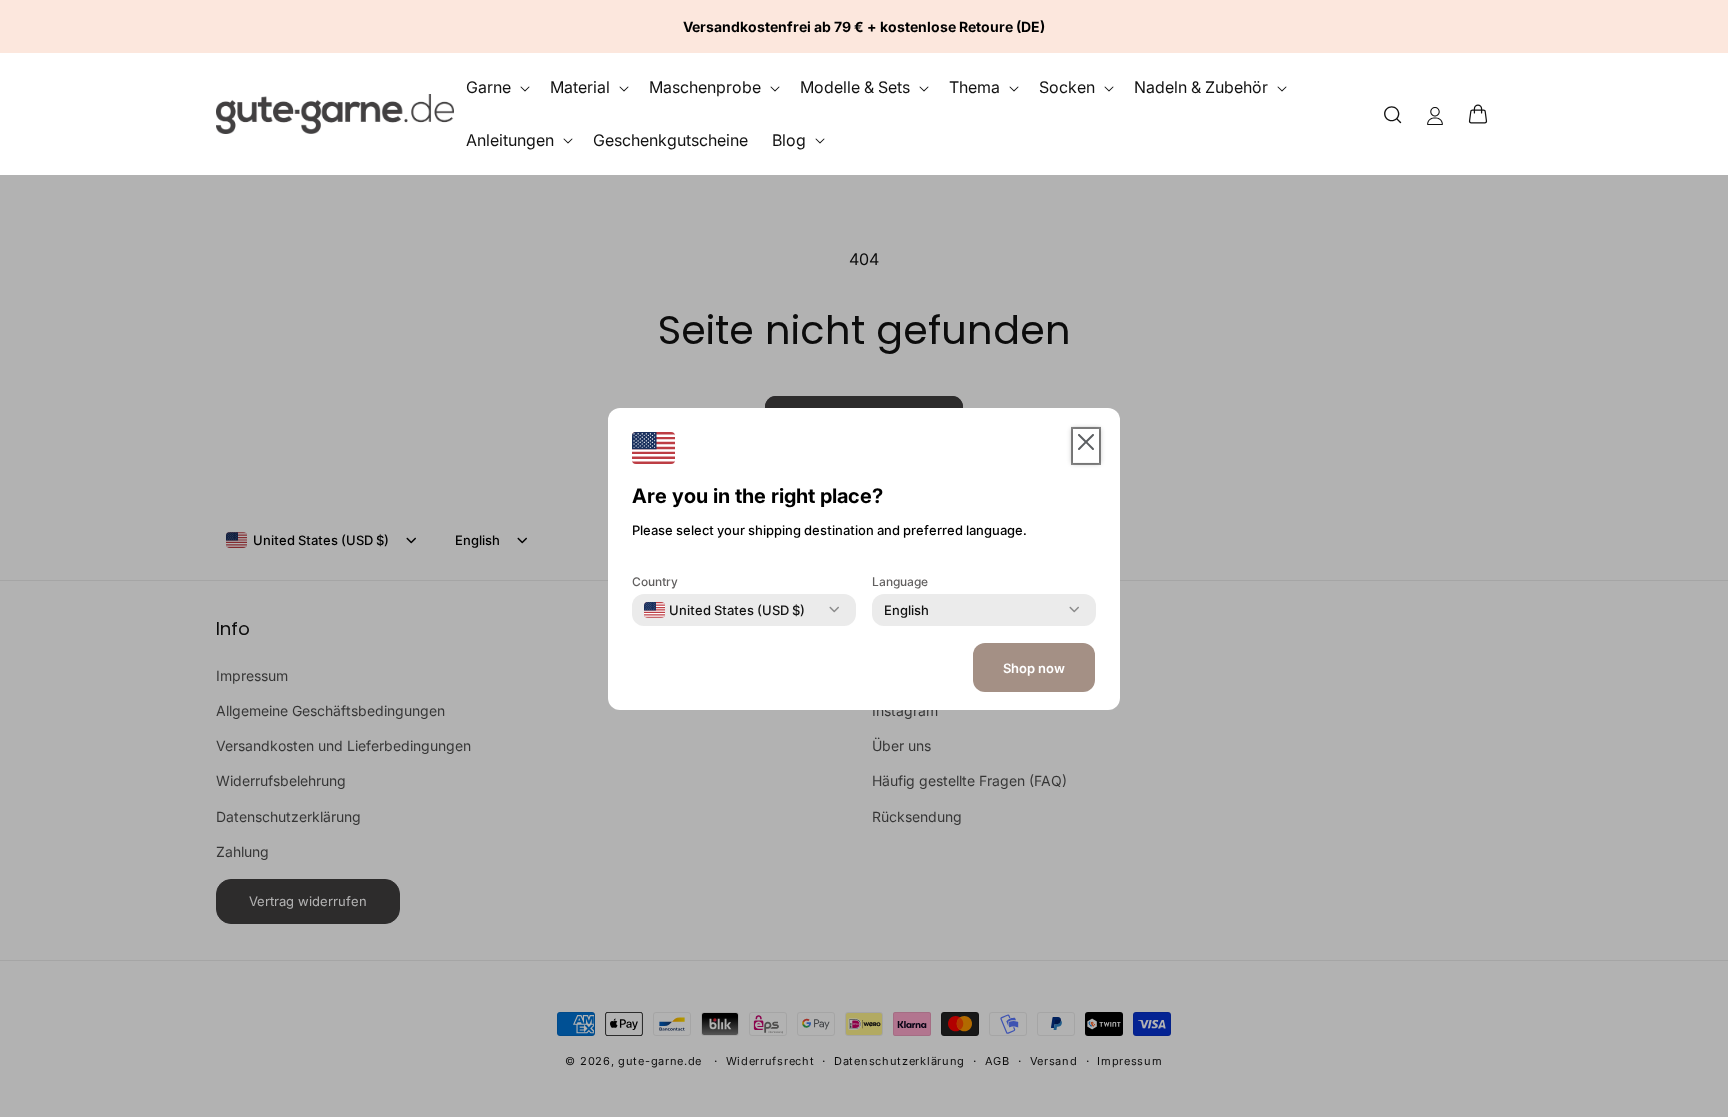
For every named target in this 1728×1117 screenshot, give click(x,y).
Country (655, 580)
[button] (1484, 114)
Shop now (1034, 668)
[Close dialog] (1675, 238)
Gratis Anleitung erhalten (1483, 806)
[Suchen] (1393, 113)
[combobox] (724, 609)
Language (900, 580)
